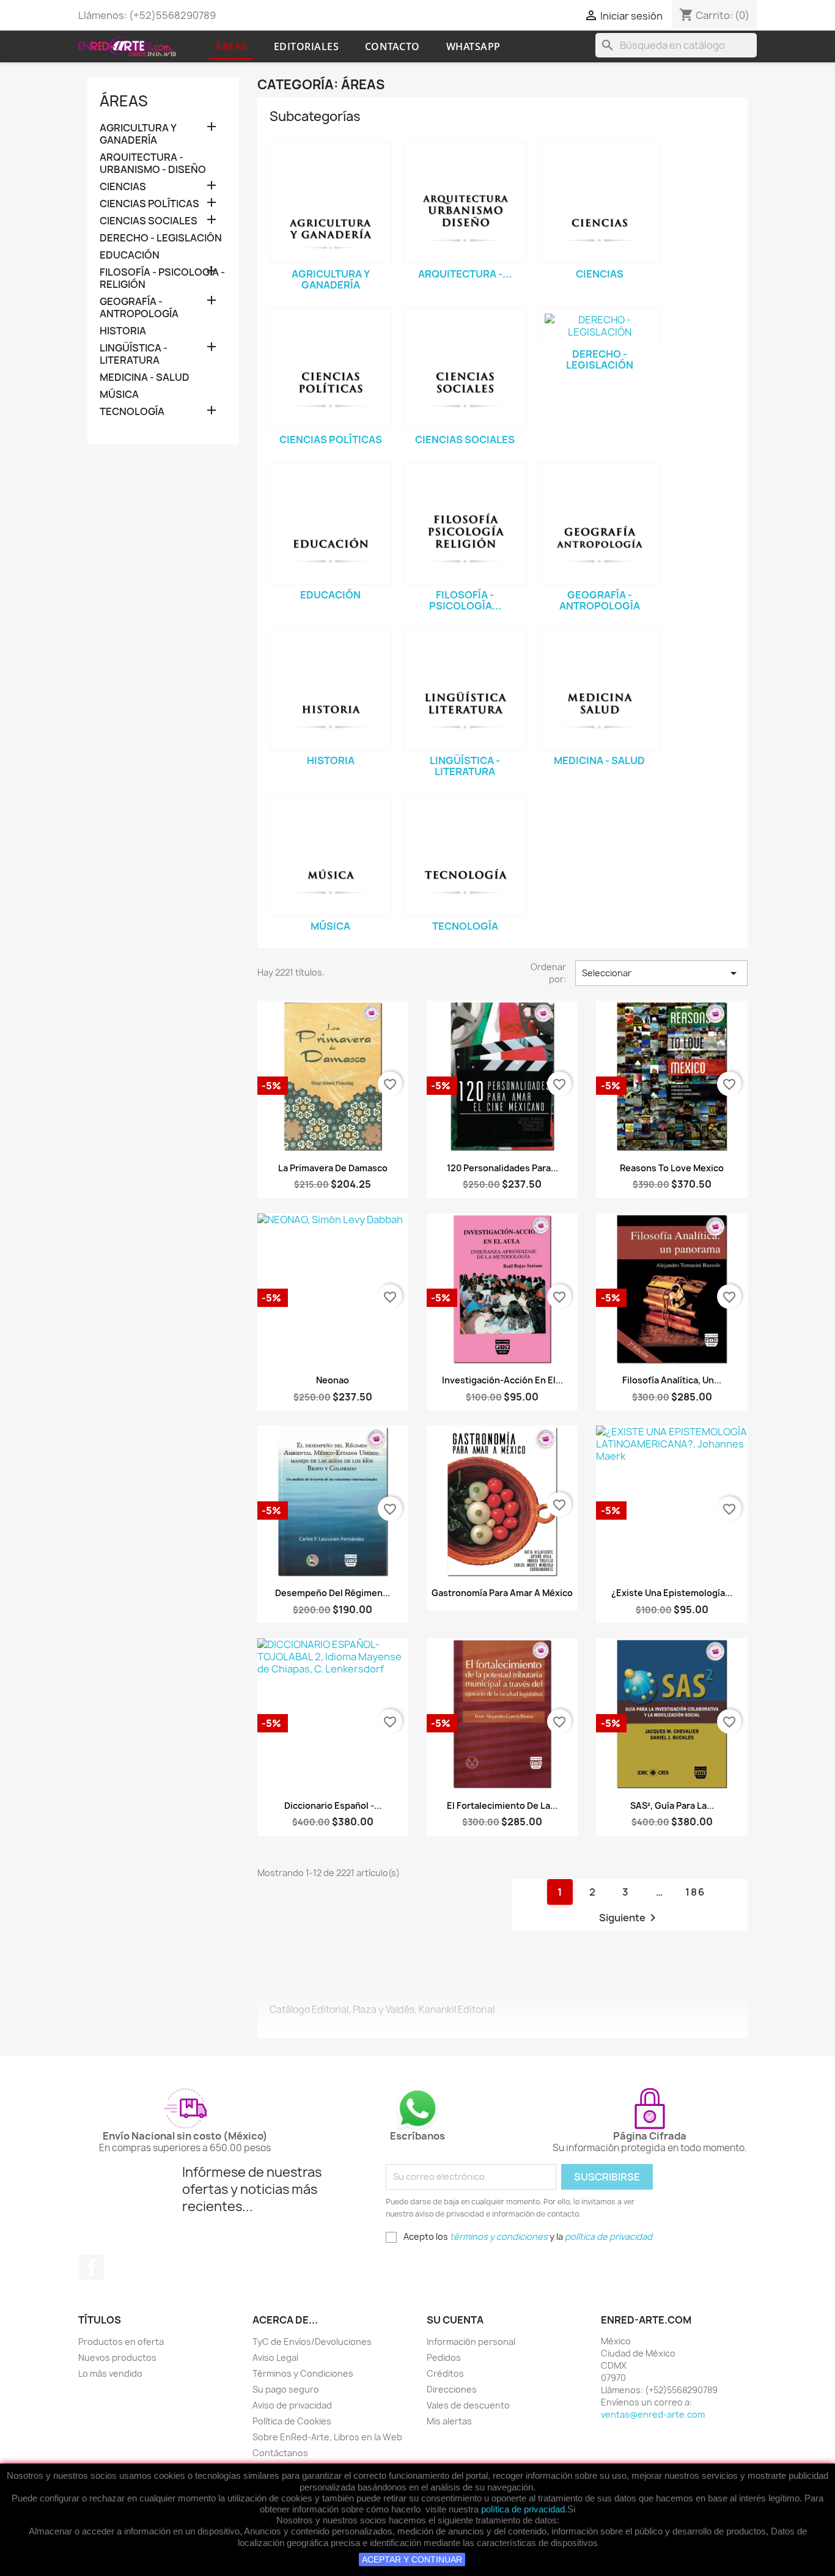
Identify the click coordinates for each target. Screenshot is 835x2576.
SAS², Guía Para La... (672, 1805)
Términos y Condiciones (303, 2373)
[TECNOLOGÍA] (465, 855)
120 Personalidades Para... (502, 1168)
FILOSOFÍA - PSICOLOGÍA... (465, 600)
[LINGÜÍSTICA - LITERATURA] (465, 690)
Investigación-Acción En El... (502, 1380)
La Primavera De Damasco (333, 1168)
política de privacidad (523, 2509)
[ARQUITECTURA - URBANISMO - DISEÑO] (465, 203)
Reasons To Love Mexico (672, 1168)
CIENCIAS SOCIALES (149, 221)
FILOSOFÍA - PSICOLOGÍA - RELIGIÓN (162, 278)
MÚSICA (119, 395)
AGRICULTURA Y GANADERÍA (138, 134)
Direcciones (452, 2389)
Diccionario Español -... (333, 1805)
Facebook (92, 2267)
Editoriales (307, 46)
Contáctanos (280, 2453)
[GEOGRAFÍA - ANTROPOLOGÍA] (600, 524)
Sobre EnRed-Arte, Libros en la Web (327, 2437)
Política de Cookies (292, 2421)
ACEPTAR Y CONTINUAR (412, 2559)
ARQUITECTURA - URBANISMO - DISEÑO (153, 164)
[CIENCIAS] (600, 203)
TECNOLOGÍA (132, 412)
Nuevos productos (117, 2357)
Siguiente (630, 1918)
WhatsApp (473, 46)
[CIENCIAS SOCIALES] (465, 369)
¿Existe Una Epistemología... (672, 1593)
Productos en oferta (121, 2342)
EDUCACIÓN (130, 255)
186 (695, 1892)
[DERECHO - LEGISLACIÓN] (600, 326)
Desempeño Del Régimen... (333, 1593)
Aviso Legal (275, 2357)
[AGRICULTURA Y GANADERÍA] (331, 203)
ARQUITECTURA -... (465, 274)
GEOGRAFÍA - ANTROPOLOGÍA (139, 308)
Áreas (231, 46)
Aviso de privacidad (292, 2405)
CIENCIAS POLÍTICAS (149, 204)
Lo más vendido (110, 2373)
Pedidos (444, 2357)
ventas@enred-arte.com (653, 2414)
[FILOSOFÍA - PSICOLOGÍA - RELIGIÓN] (465, 524)
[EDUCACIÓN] (331, 524)
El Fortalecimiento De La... (502, 1805)
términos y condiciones (499, 2236)
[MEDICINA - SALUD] (600, 690)
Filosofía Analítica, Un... (672, 1380)
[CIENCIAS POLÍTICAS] (331, 369)
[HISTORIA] (331, 690)
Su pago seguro (286, 2389)
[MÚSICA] (331, 855)
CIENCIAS (123, 187)
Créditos (445, 2373)
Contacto (392, 46)
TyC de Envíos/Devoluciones (312, 2342)
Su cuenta (455, 2320)
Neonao (333, 1380)
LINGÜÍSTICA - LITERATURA (134, 354)
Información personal (471, 2342)
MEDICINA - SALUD (145, 377)
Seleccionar (661, 973)
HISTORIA (123, 331)
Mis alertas (449, 2421)
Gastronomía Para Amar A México (502, 1593)
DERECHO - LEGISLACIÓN (161, 238)
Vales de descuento (468, 2405)
